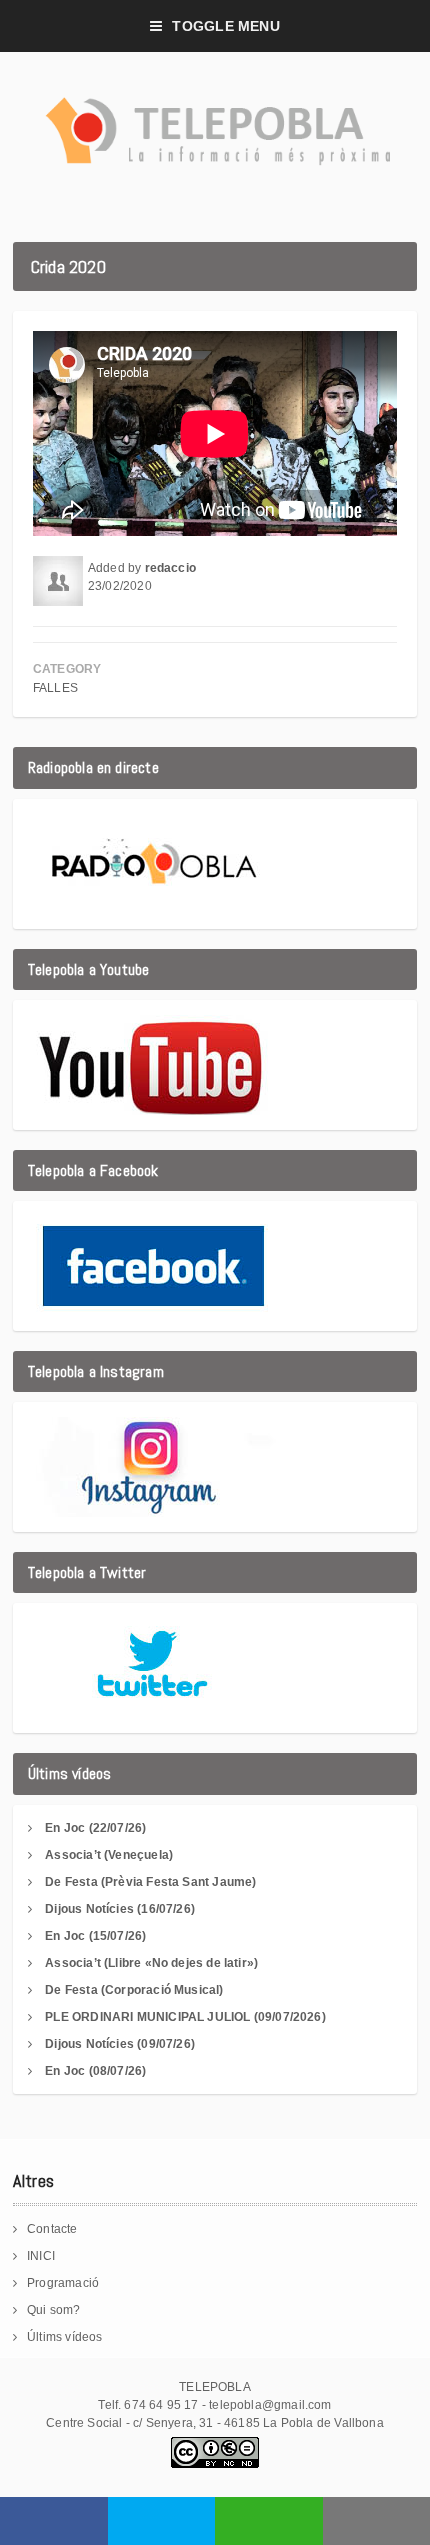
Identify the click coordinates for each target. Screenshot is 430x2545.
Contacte (52, 2229)
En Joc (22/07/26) (95, 1828)
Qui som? (53, 2310)
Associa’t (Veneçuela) (109, 1855)
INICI (41, 2256)
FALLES (55, 688)
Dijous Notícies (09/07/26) (120, 2044)
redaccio (170, 568)
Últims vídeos (64, 2337)
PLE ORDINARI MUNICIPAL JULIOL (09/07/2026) (185, 2017)
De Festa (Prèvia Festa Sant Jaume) (150, 1882)
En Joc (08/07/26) (95, 2071)
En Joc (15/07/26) (95, 1936)
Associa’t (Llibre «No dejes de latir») (151, 1963)
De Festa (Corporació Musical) (134, 1990)
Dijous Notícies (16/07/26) (120, 1909)
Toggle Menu (225, 26)
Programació (63, 2283)
